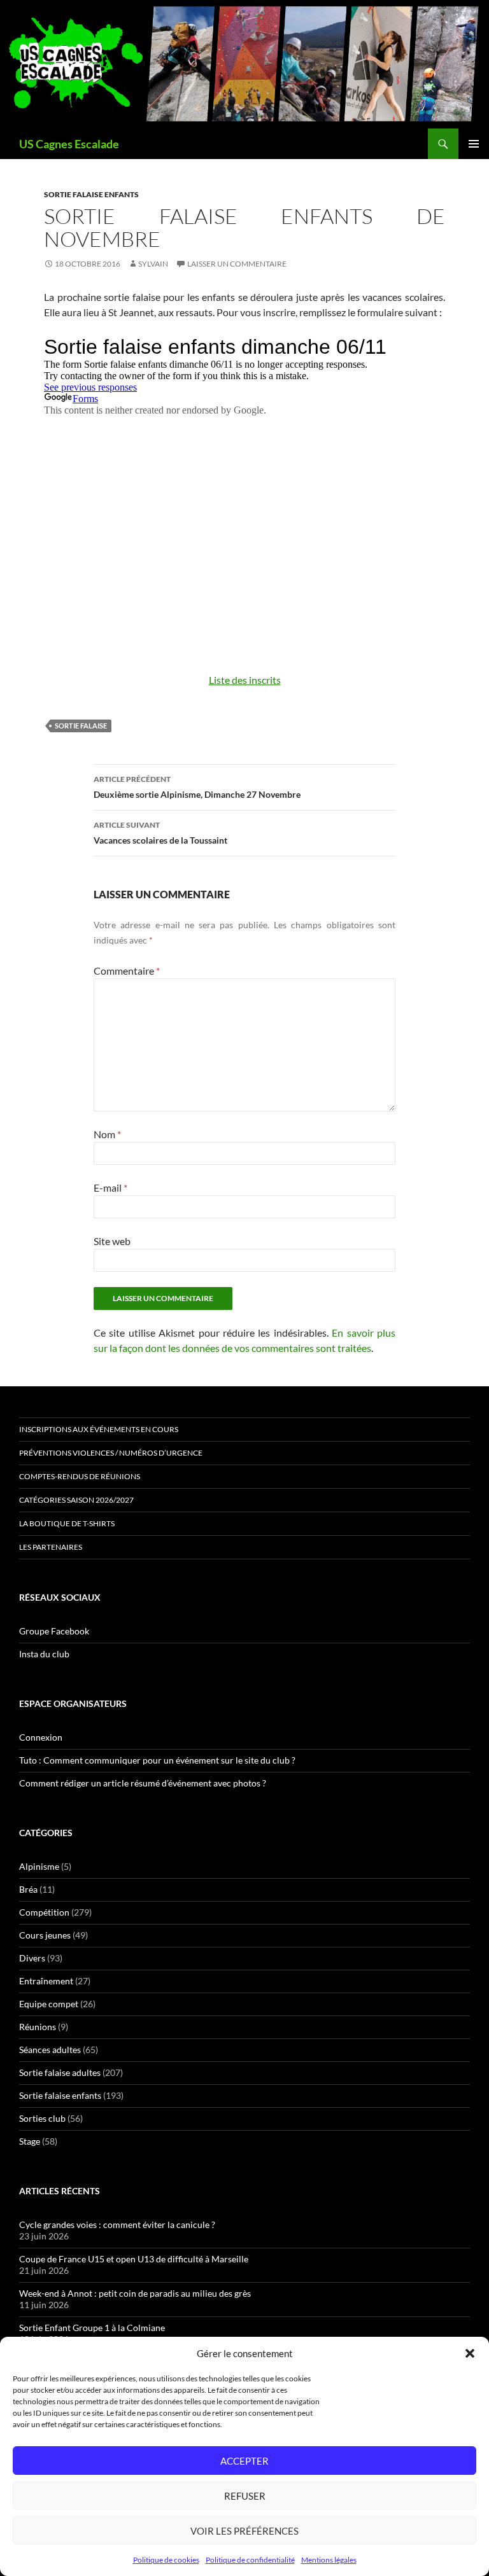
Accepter (244, 2461)
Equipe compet (49, 2004)
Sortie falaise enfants (91, 194)
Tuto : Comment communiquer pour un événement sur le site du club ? (157, 1760)
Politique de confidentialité (250, 2560)
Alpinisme (39, 1866)
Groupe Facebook (54, 1631)
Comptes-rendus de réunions (80, 1476)
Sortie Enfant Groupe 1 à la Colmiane (92, 2328)
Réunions (38, 2027)
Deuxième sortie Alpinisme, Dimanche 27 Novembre (197, 787)
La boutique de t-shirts (67, 1523)
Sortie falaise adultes (60, 2072)
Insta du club (44, 1654)
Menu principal (474, 144)
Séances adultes (50, 2050)
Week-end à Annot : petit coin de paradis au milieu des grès (135, 2293)
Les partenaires (51, 1547)
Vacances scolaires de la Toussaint (160, 833)
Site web (112, 1241)
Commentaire (127, 971)
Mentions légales (329, 2560)
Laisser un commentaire (237, 264)
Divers (32, 1958)
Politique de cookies (166, 2560)
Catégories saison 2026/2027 (76, 1500)
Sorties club (42, 2118)
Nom (107, 1134)
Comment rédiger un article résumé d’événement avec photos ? (143, 1783)
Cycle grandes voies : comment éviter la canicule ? (117, 2224)
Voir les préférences (244, 2531)
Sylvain (153, 264)
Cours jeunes (45, 1935)
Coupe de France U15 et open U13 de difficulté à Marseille (134, 2259)
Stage (30, 2141)
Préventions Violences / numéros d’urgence (111, 1453)
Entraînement (46, 1981)
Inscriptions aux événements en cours (99, 1429)
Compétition (44, 1912)
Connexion (41, 1737)
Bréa (28, 1889)
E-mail (110, 1187)
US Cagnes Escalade (69, 144)
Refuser (245, 2496)
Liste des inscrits (245, 680)
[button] (470, 2353)
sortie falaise (81, 726)
